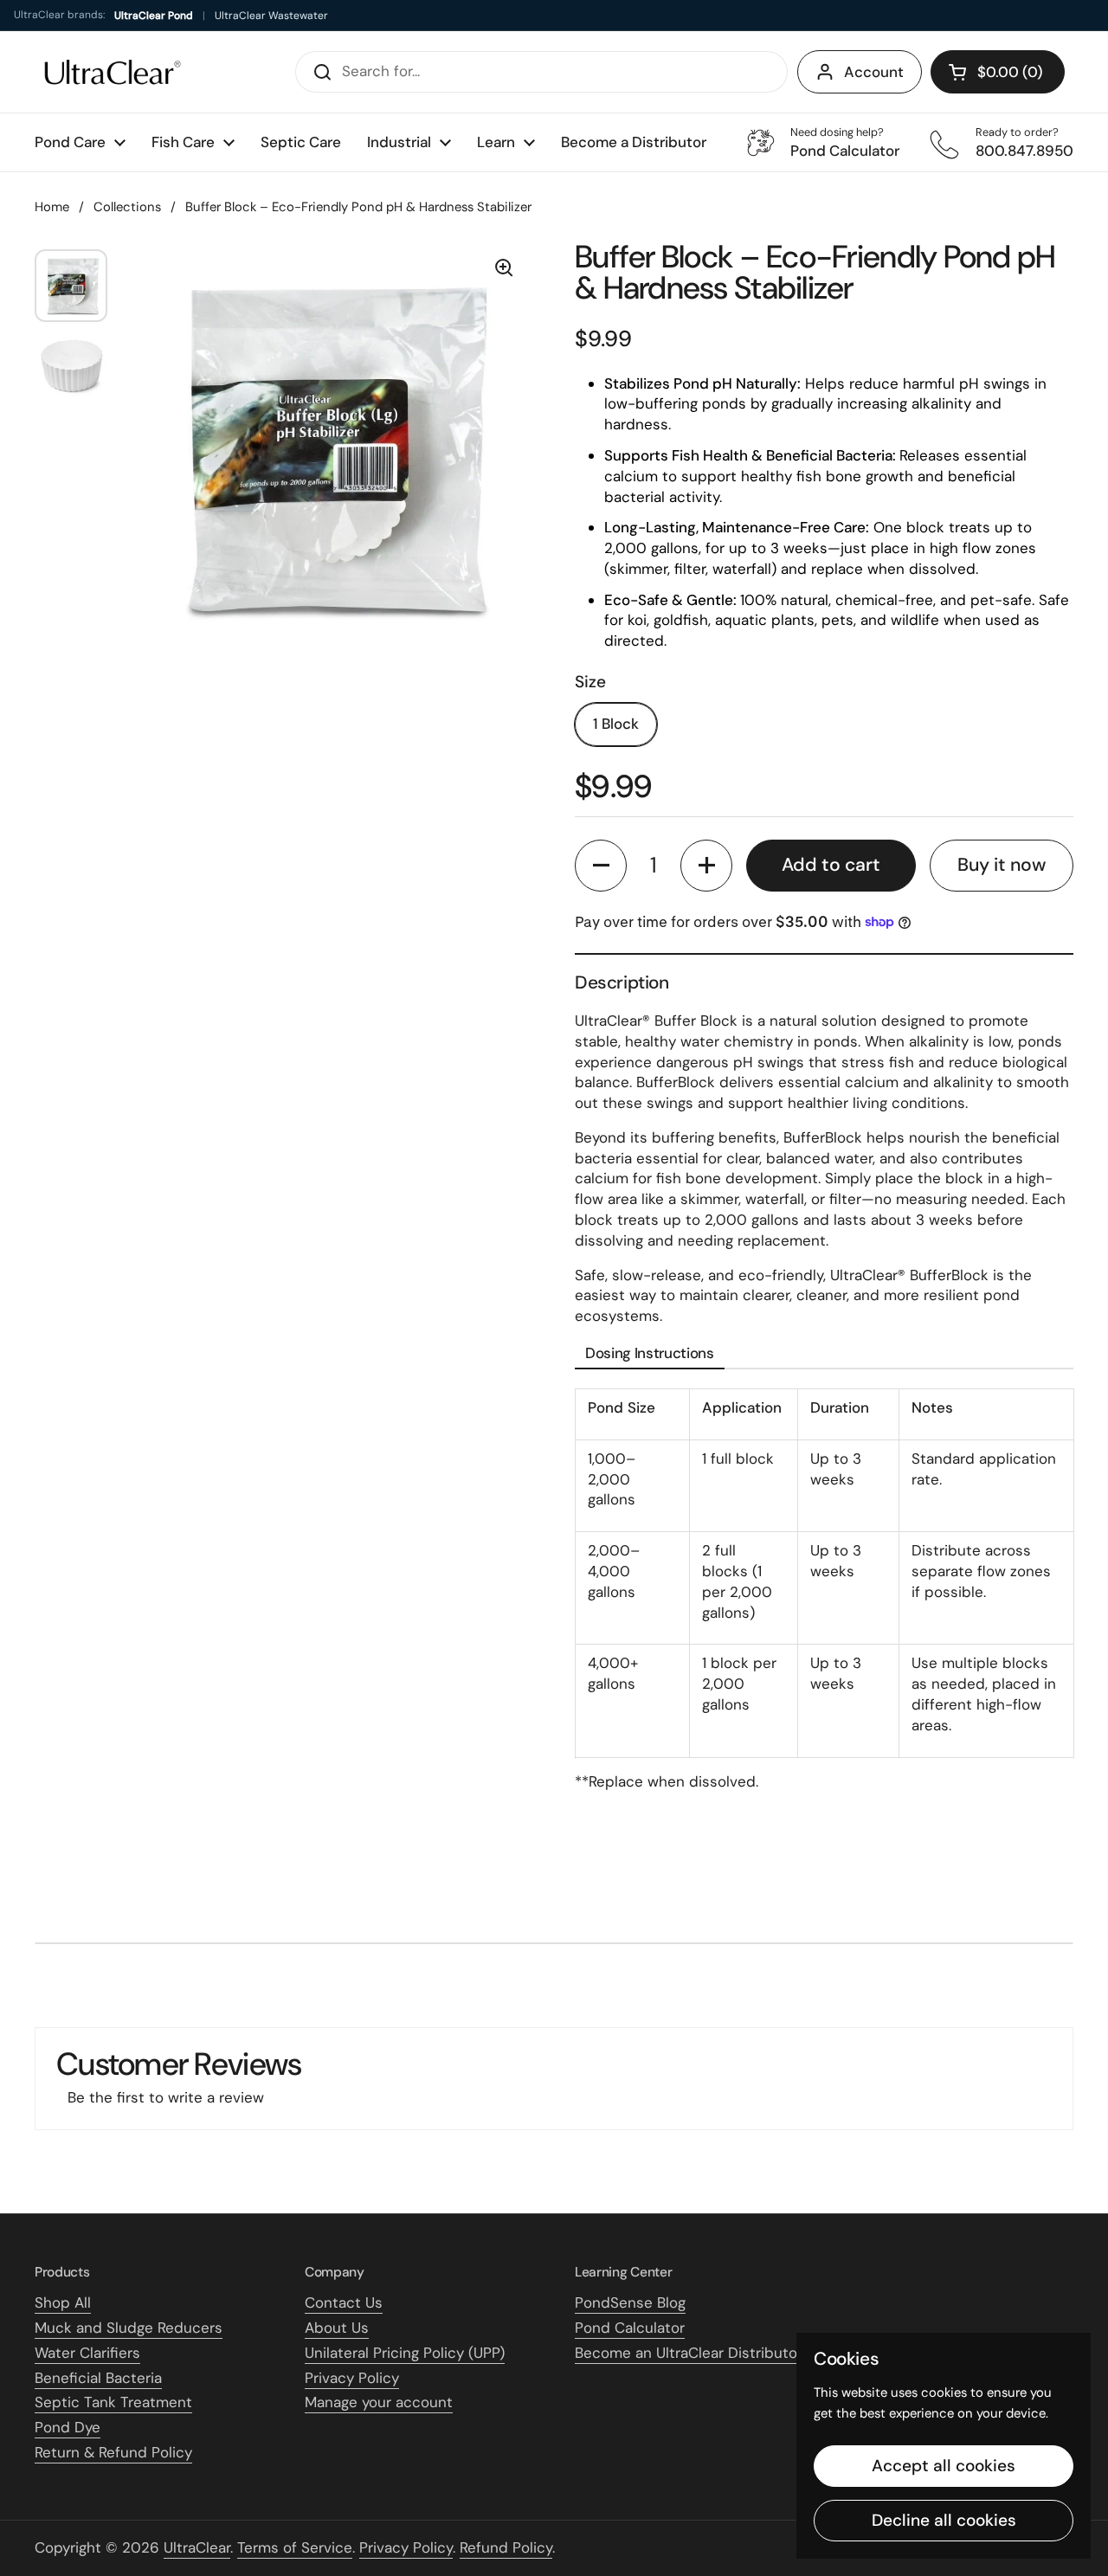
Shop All (63, 2302)
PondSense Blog (630, 2302)
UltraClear (197, 2547)
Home (52, 207)
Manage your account (379, 2402)
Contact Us (344, 2302)
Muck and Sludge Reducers (129, 2328)
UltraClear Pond (154, 16)
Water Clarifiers (87, 2353)
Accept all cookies (944, 2466)
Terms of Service (295, 2547)
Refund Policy (506, 2547)
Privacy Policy (352, 2378)
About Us (337, 2328)
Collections (127, 207)
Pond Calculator (630, 2328)
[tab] (650, 1354)
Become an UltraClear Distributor (689, 2353)
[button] (998, 72)
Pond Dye (68, 2427)
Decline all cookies (944, 2520)
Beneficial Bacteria (98, 2378)
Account (874, 72)
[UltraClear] (113, 72)
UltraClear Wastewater (271, 16)
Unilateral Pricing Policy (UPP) (405, 2353)
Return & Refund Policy (113, 2452)
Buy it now (1002, 865)
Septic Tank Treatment (113, 2402)
